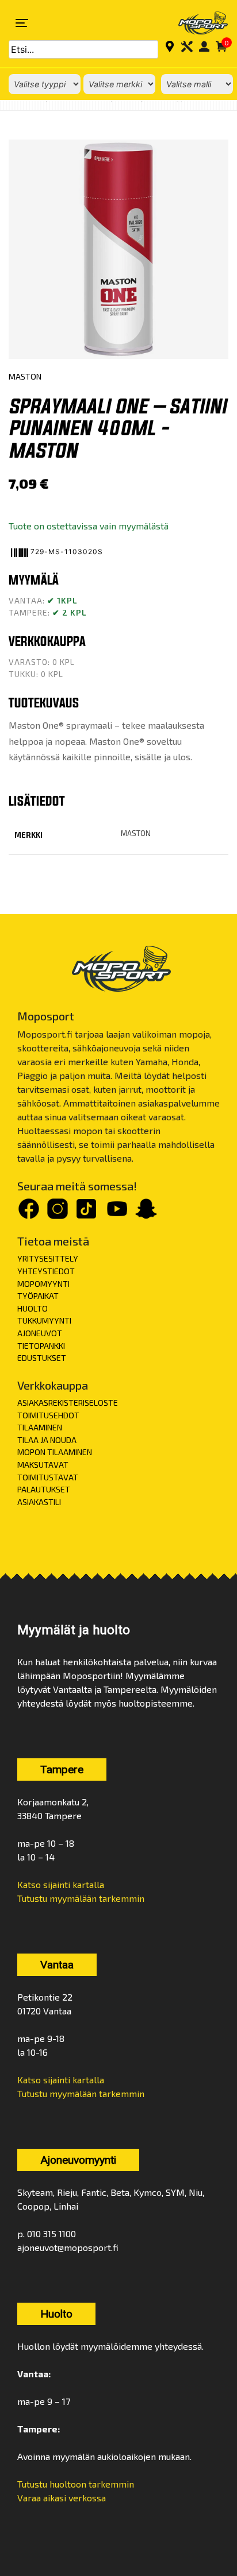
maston (136, 833)
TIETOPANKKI (41, 1346)
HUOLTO (33, 1308)
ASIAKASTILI (39, 1502)
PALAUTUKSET (44, 1489)
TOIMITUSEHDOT (48, 1415)
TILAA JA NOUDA (47, 1440)
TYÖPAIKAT (38, 1296)
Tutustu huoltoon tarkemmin (76, 2484)
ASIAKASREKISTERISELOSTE (68, 1403)
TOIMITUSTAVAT (48, 1477)
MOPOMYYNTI (43, 1284)
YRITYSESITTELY (48, 1258)
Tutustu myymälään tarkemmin (81, 1898)
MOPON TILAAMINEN (55, 1452)
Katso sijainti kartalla (61, 1884)
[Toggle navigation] (22, 23)
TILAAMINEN (40, 1427)
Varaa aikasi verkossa (62, 2498)
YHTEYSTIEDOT (46, 1271)
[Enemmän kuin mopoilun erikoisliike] (196, 23)
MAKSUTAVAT (43, 1465)
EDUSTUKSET (42, 1358)
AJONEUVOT (40, 1333)
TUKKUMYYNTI (44, 1320)
